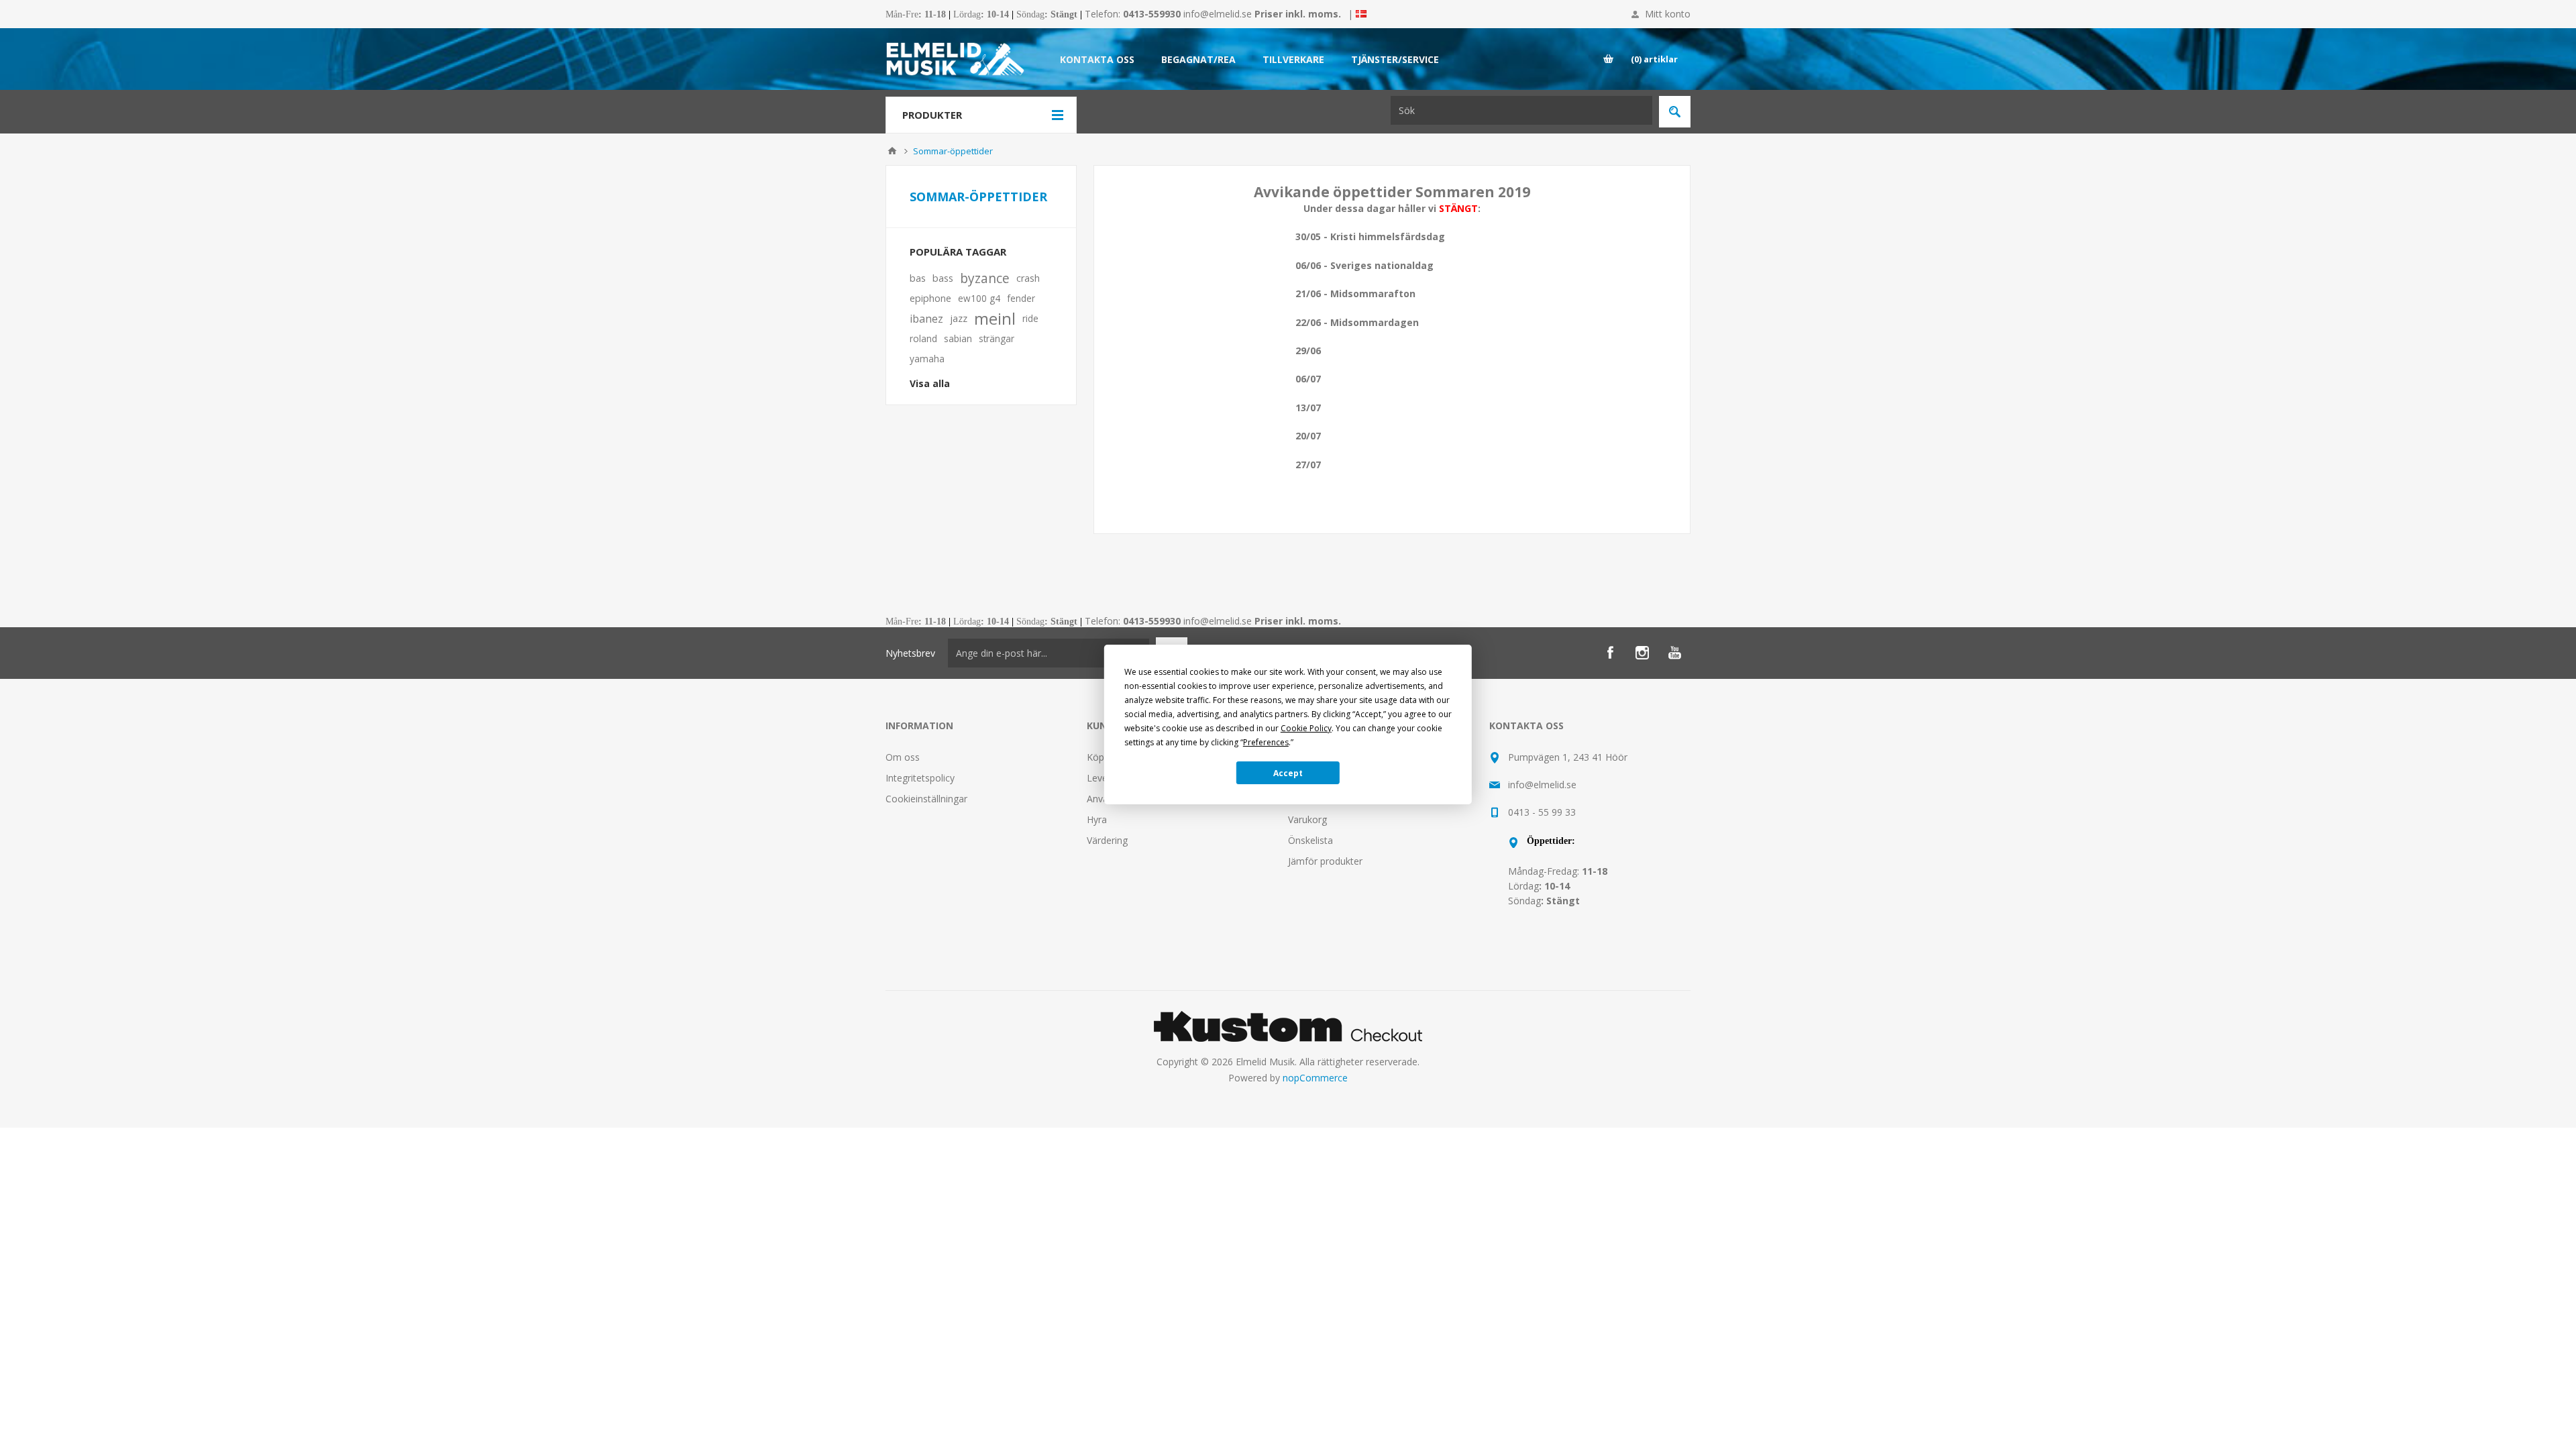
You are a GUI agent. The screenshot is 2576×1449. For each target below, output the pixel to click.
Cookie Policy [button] (1306, 728)
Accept (1288, 773)
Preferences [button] (1266, 742)
